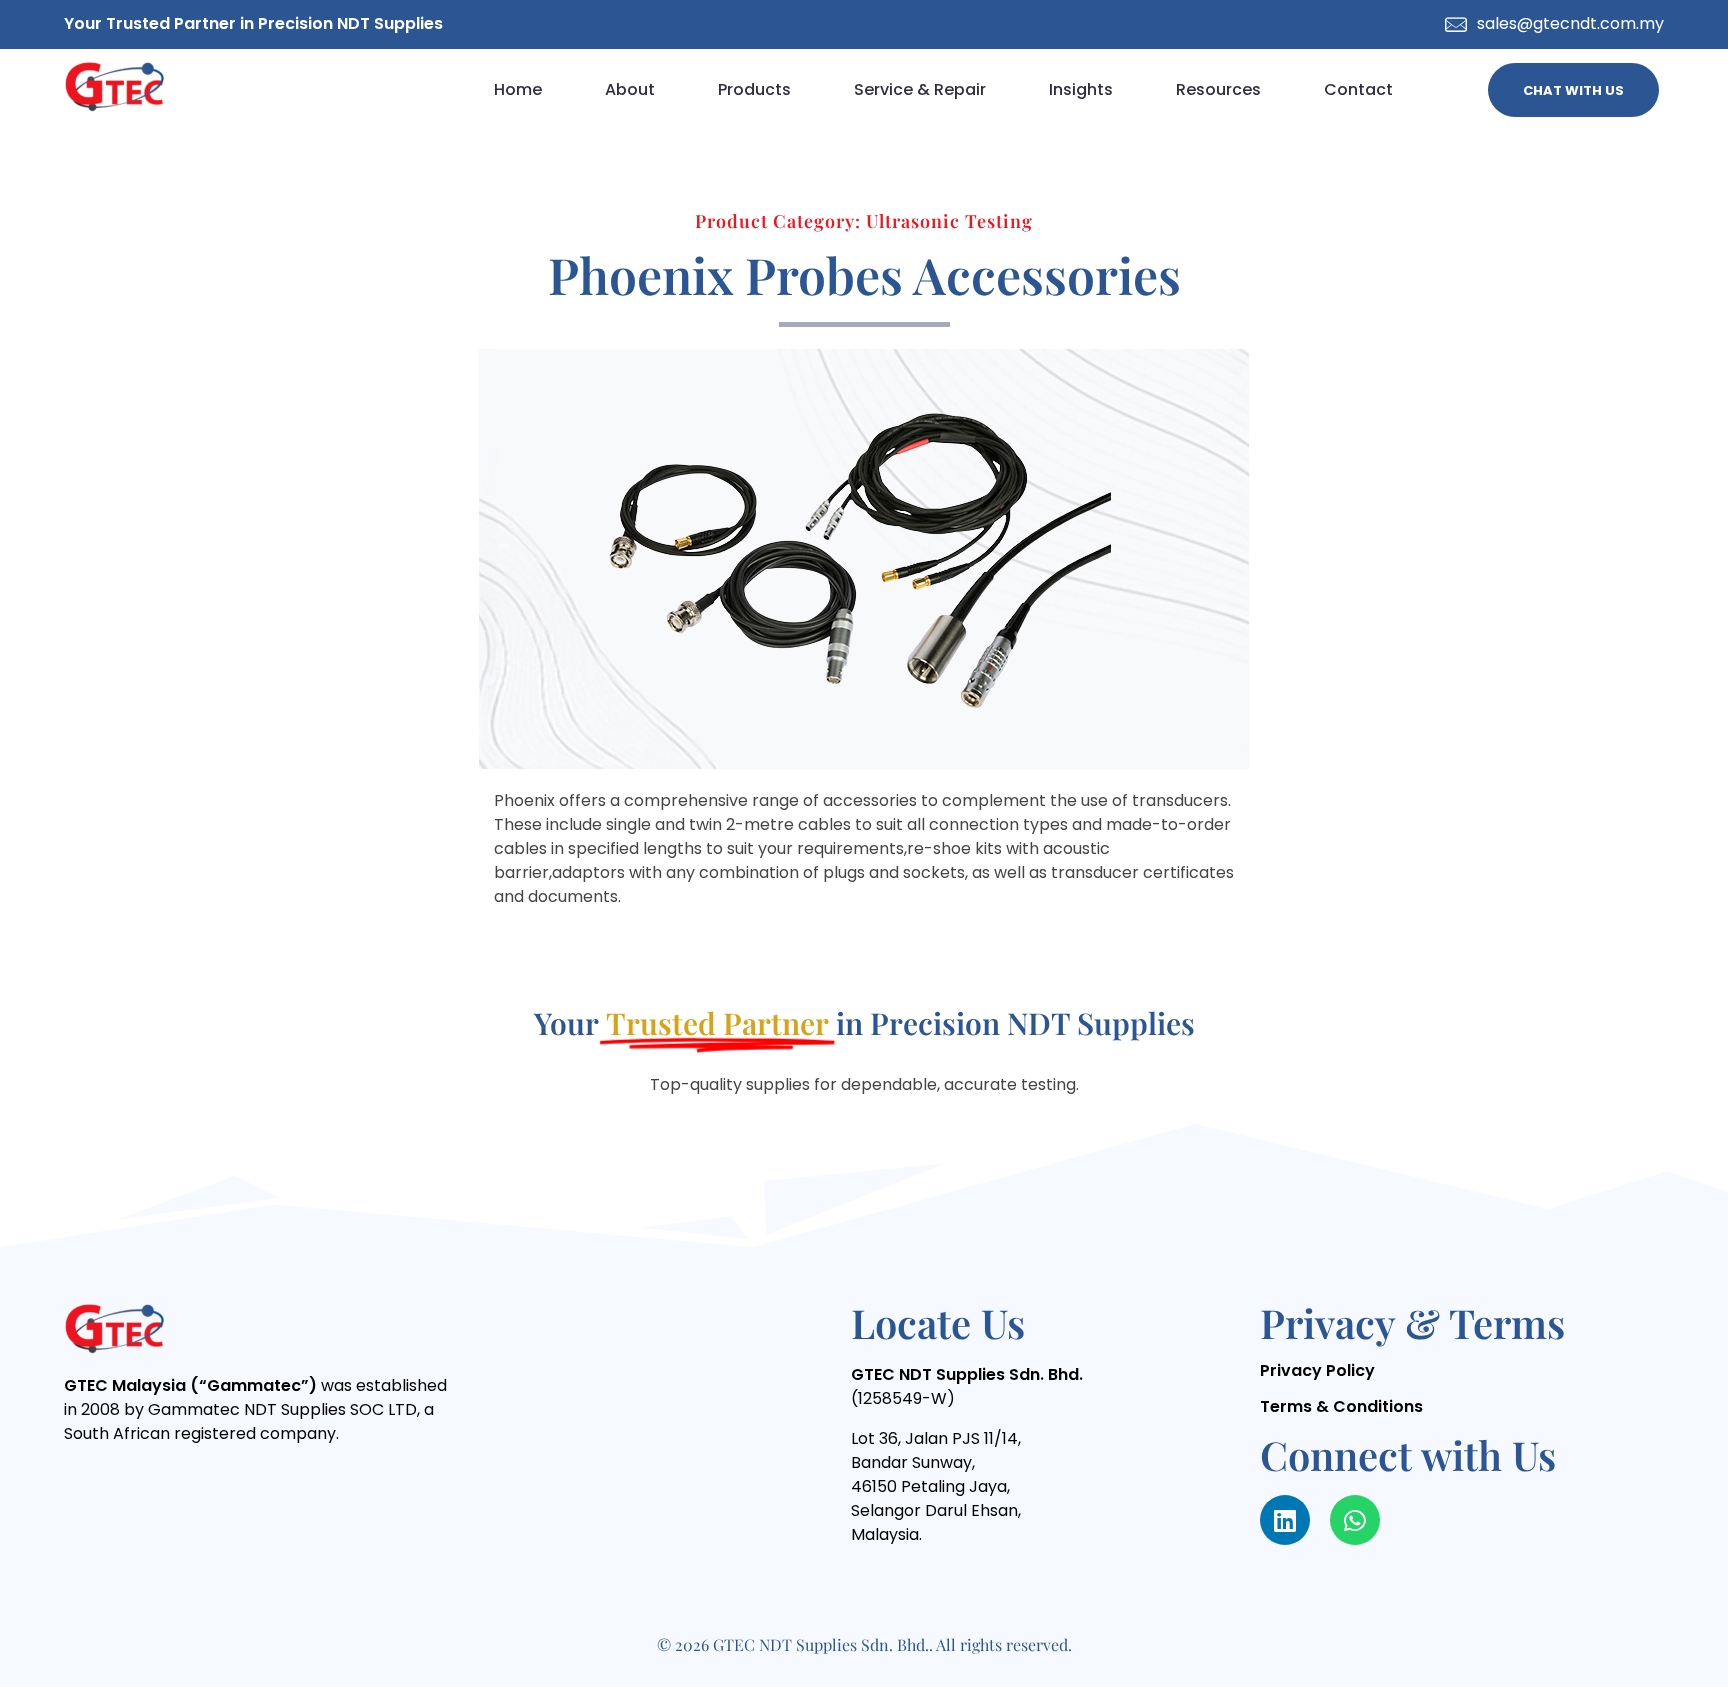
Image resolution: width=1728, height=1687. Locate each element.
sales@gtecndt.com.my (1570, 23)
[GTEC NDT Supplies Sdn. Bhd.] (114, 86)
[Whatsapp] (1355, 1520)
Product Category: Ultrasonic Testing (864, 221)
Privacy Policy (1317, 1370)
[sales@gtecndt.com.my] (1456, 25)
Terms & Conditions (1341, 1406)
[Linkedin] (1285, 1520)
